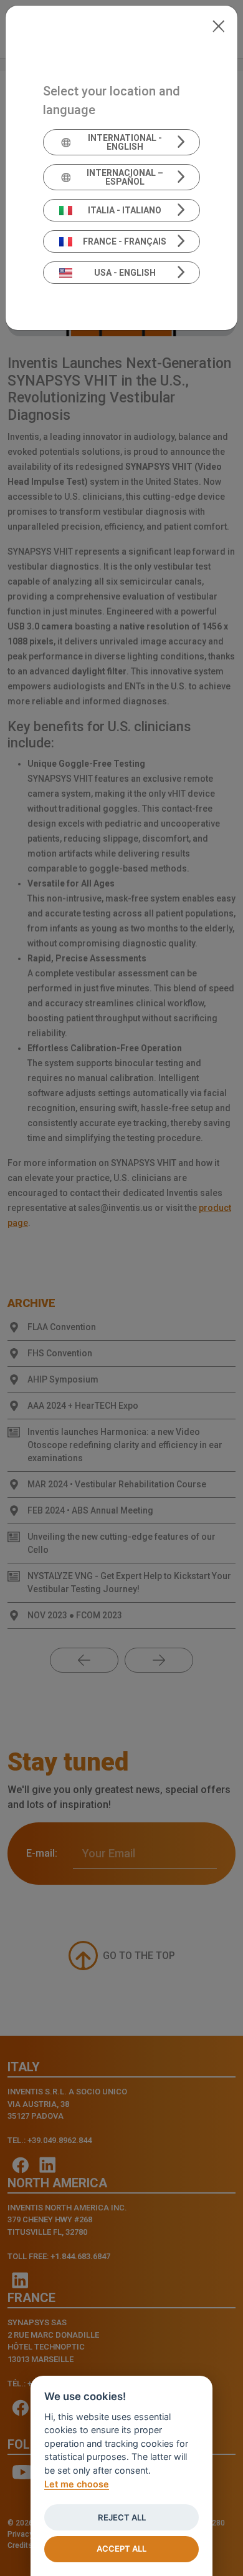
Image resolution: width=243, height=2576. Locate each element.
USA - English (125, 273)
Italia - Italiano (125, 210)
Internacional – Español (125, 177)
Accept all (121, 2549)
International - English (125, 142)
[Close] (218, 25)
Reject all (122, 2517)
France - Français (125, 241)
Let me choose (77, 2484)
